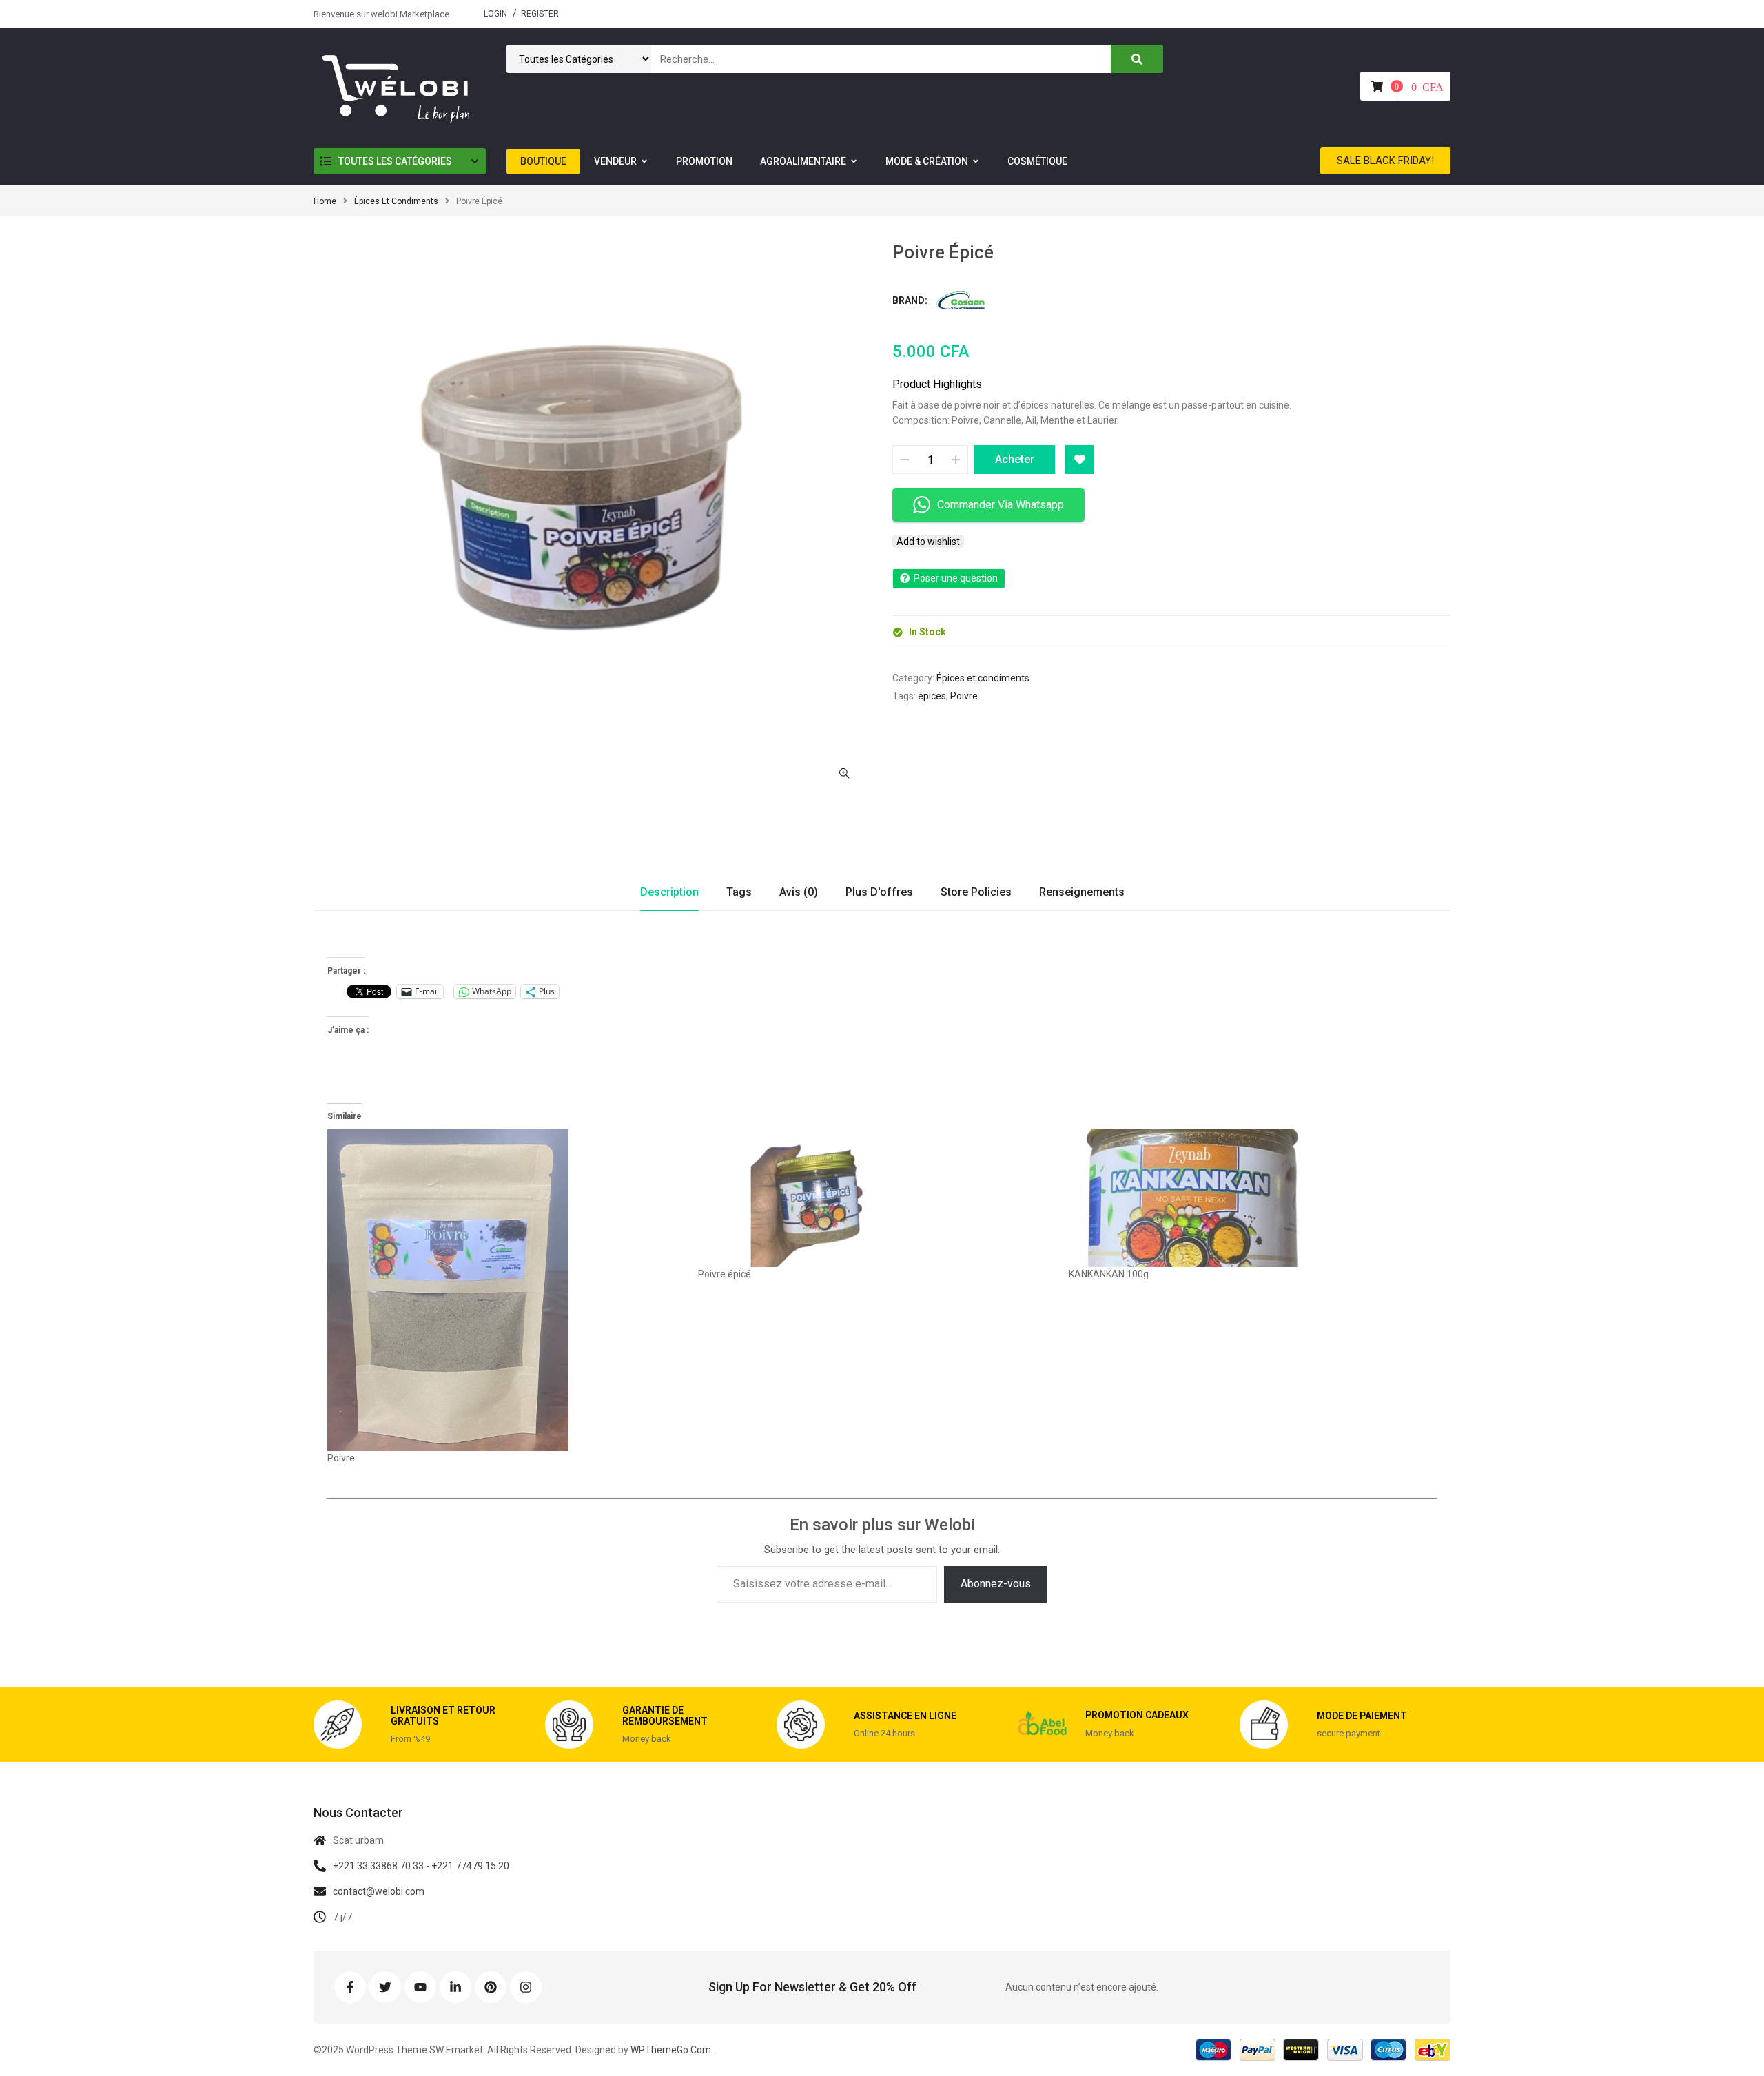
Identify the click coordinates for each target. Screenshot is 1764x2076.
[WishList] (1080, 460)
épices (932, 696)
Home (325, 201)
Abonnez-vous (996, 1584)
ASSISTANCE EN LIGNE (905, 1716)
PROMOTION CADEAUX (1137, 1715)
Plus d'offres (879, 892)
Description (669, 892)
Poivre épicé (725, 1274)
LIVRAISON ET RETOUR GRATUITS (443, 1715)
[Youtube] (420, 1987)
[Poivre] (506, 1290)
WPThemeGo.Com (670, 2050)
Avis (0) (799, 892)
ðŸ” (844, 773)
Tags (739, 892)
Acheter (1015, 459)
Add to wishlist (928, 542)
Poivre (964, 696)
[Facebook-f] (350, 1987)
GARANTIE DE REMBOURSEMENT (665, 1715)
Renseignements (1082, 892)
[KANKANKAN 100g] (1247, 1198)
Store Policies (976, 892)
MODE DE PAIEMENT (1362, 1716)
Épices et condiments (396, 201)
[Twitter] (385, 1987)
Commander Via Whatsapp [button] (1001, 505)
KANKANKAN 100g (1109, 1274)
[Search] (1137, 59)
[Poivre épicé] (876, 1198)
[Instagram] (526, 1987)
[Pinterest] (491, 1987)
